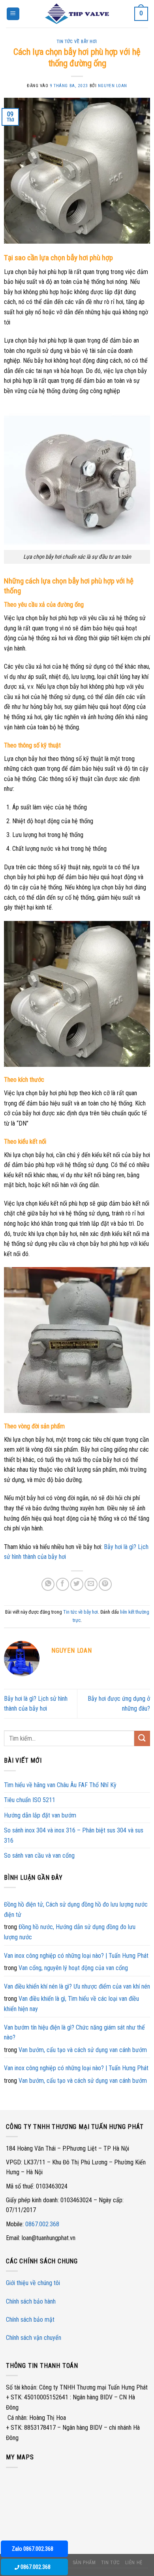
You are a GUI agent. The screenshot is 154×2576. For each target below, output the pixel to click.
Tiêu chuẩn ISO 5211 (30, 1800)
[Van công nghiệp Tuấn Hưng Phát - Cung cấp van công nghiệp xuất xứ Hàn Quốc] (77, 14)
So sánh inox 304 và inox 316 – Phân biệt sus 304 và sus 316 (74, 1835)
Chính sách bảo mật (30, 2320)
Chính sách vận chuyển (34, 2338)
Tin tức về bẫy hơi (77, 42)
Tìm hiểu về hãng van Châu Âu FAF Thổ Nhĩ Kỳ (60, 1785)
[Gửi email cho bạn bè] (91, 1584)
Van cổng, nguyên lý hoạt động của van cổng (73, 1968)
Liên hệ (134, 2563)
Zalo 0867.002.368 (33, 2549)
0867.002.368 (42, 2224)
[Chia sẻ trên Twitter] (77, 1584)
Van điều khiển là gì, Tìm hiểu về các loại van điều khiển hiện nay (71, 2004)
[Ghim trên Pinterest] (105, 1584)
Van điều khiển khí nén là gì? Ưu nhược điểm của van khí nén (77, 1986)
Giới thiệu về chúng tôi (33, 2283)
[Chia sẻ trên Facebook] (63, 1584)
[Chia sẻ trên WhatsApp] (48, 1584)
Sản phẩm (84, 2563)
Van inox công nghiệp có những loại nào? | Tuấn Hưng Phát (76, 1956)
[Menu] (13, 14)
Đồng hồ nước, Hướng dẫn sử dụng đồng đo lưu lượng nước (70, 1932)
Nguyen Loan (113, 86)
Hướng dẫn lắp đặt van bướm (40, 1815)
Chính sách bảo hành (31, 2301)
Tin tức (110, 2563)
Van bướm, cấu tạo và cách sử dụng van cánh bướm (83, 2050)
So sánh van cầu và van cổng (39, 1856)
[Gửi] (142, 1738)
